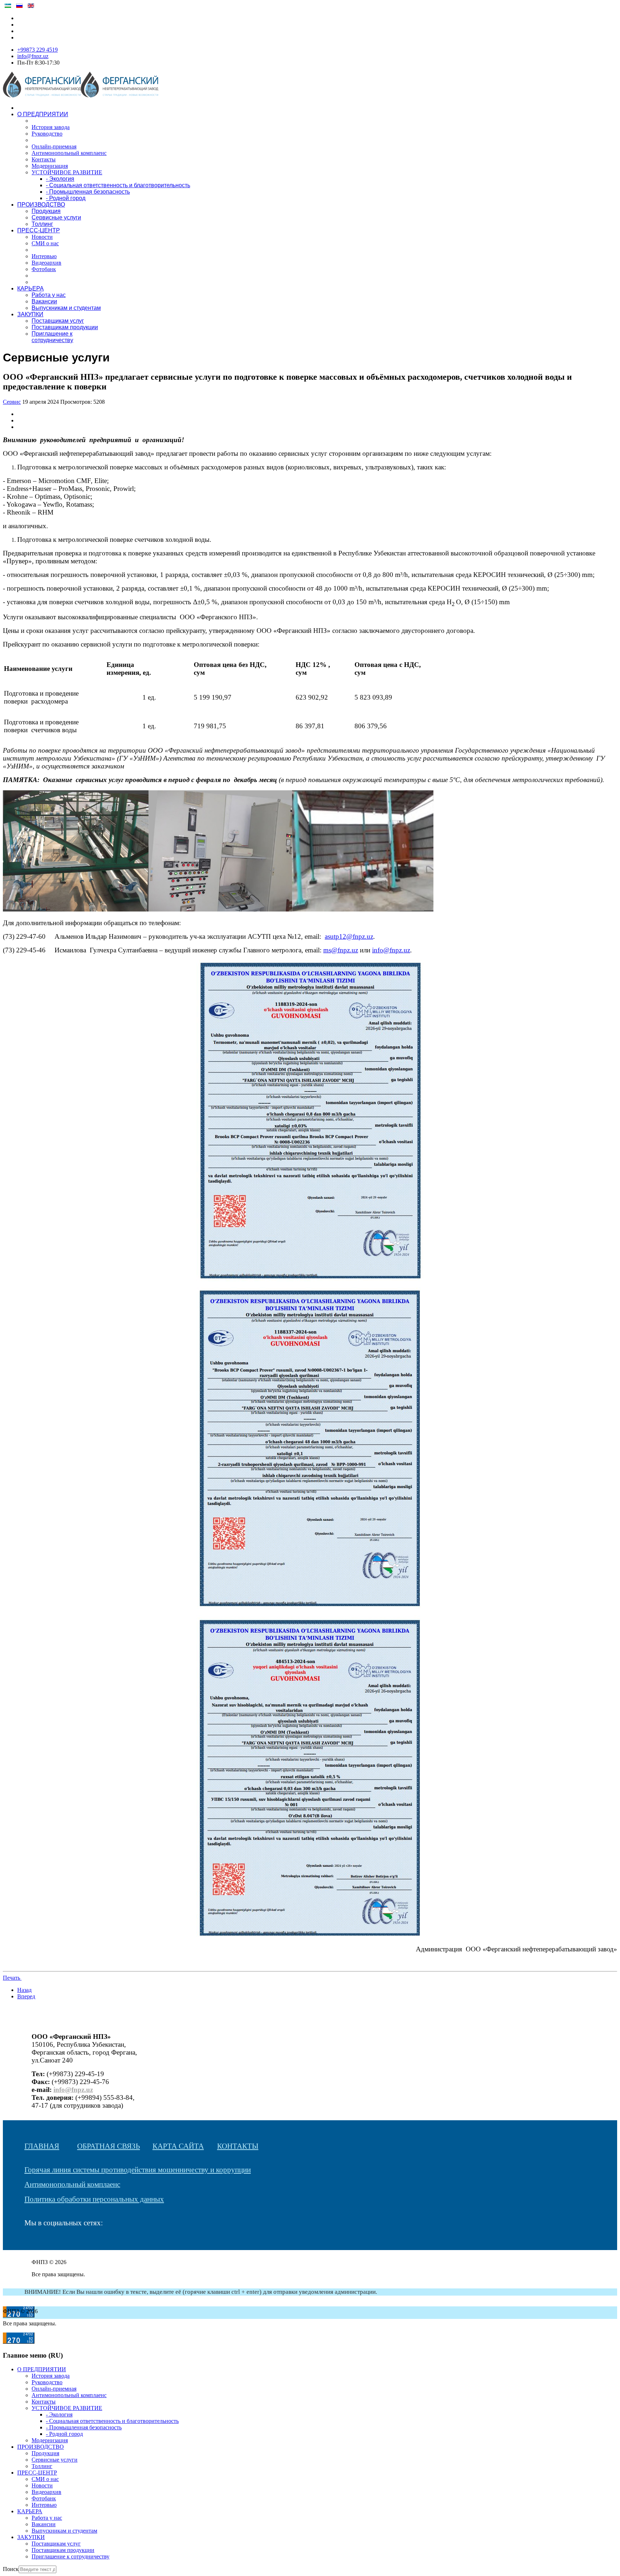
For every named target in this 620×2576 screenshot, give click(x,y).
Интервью (44, 256)
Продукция (46, 211)
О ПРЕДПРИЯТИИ (43, 114)
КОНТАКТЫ (238, 2146)
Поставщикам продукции (65, 327)
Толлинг (42, 224)
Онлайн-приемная (54, 146)
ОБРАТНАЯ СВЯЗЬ (109, 2146)
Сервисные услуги (56, 217)
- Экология (60, 179)
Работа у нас (49, 295)
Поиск (11, 2569)
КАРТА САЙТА (178, 2146)
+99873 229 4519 (37, 50)
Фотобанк (44, 269)
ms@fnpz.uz (341, 950)
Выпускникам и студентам (66, 308)
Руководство (47, 134)
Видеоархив (46, 263)
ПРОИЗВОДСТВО (41, 205)
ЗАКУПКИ (30, 314)
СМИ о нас (45, 243)
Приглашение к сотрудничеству (52, 337)
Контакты (44, 159)
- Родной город (66, 198)
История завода (51, 127)
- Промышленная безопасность (88, 192)
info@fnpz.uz (33, 56)
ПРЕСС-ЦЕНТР (39, 230)
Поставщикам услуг (58, 321)
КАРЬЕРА (30, 288)
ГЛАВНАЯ (42, 2146)
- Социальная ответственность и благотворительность (118, 185)
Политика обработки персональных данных (94, 2199)
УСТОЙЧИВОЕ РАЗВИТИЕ (67, 172)
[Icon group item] (28, 2243)
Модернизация (50, 166)
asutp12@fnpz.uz (349, 936)
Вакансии (44, 301)
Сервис (12, 402)
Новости (42, 237)
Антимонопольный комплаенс (69, 153)
